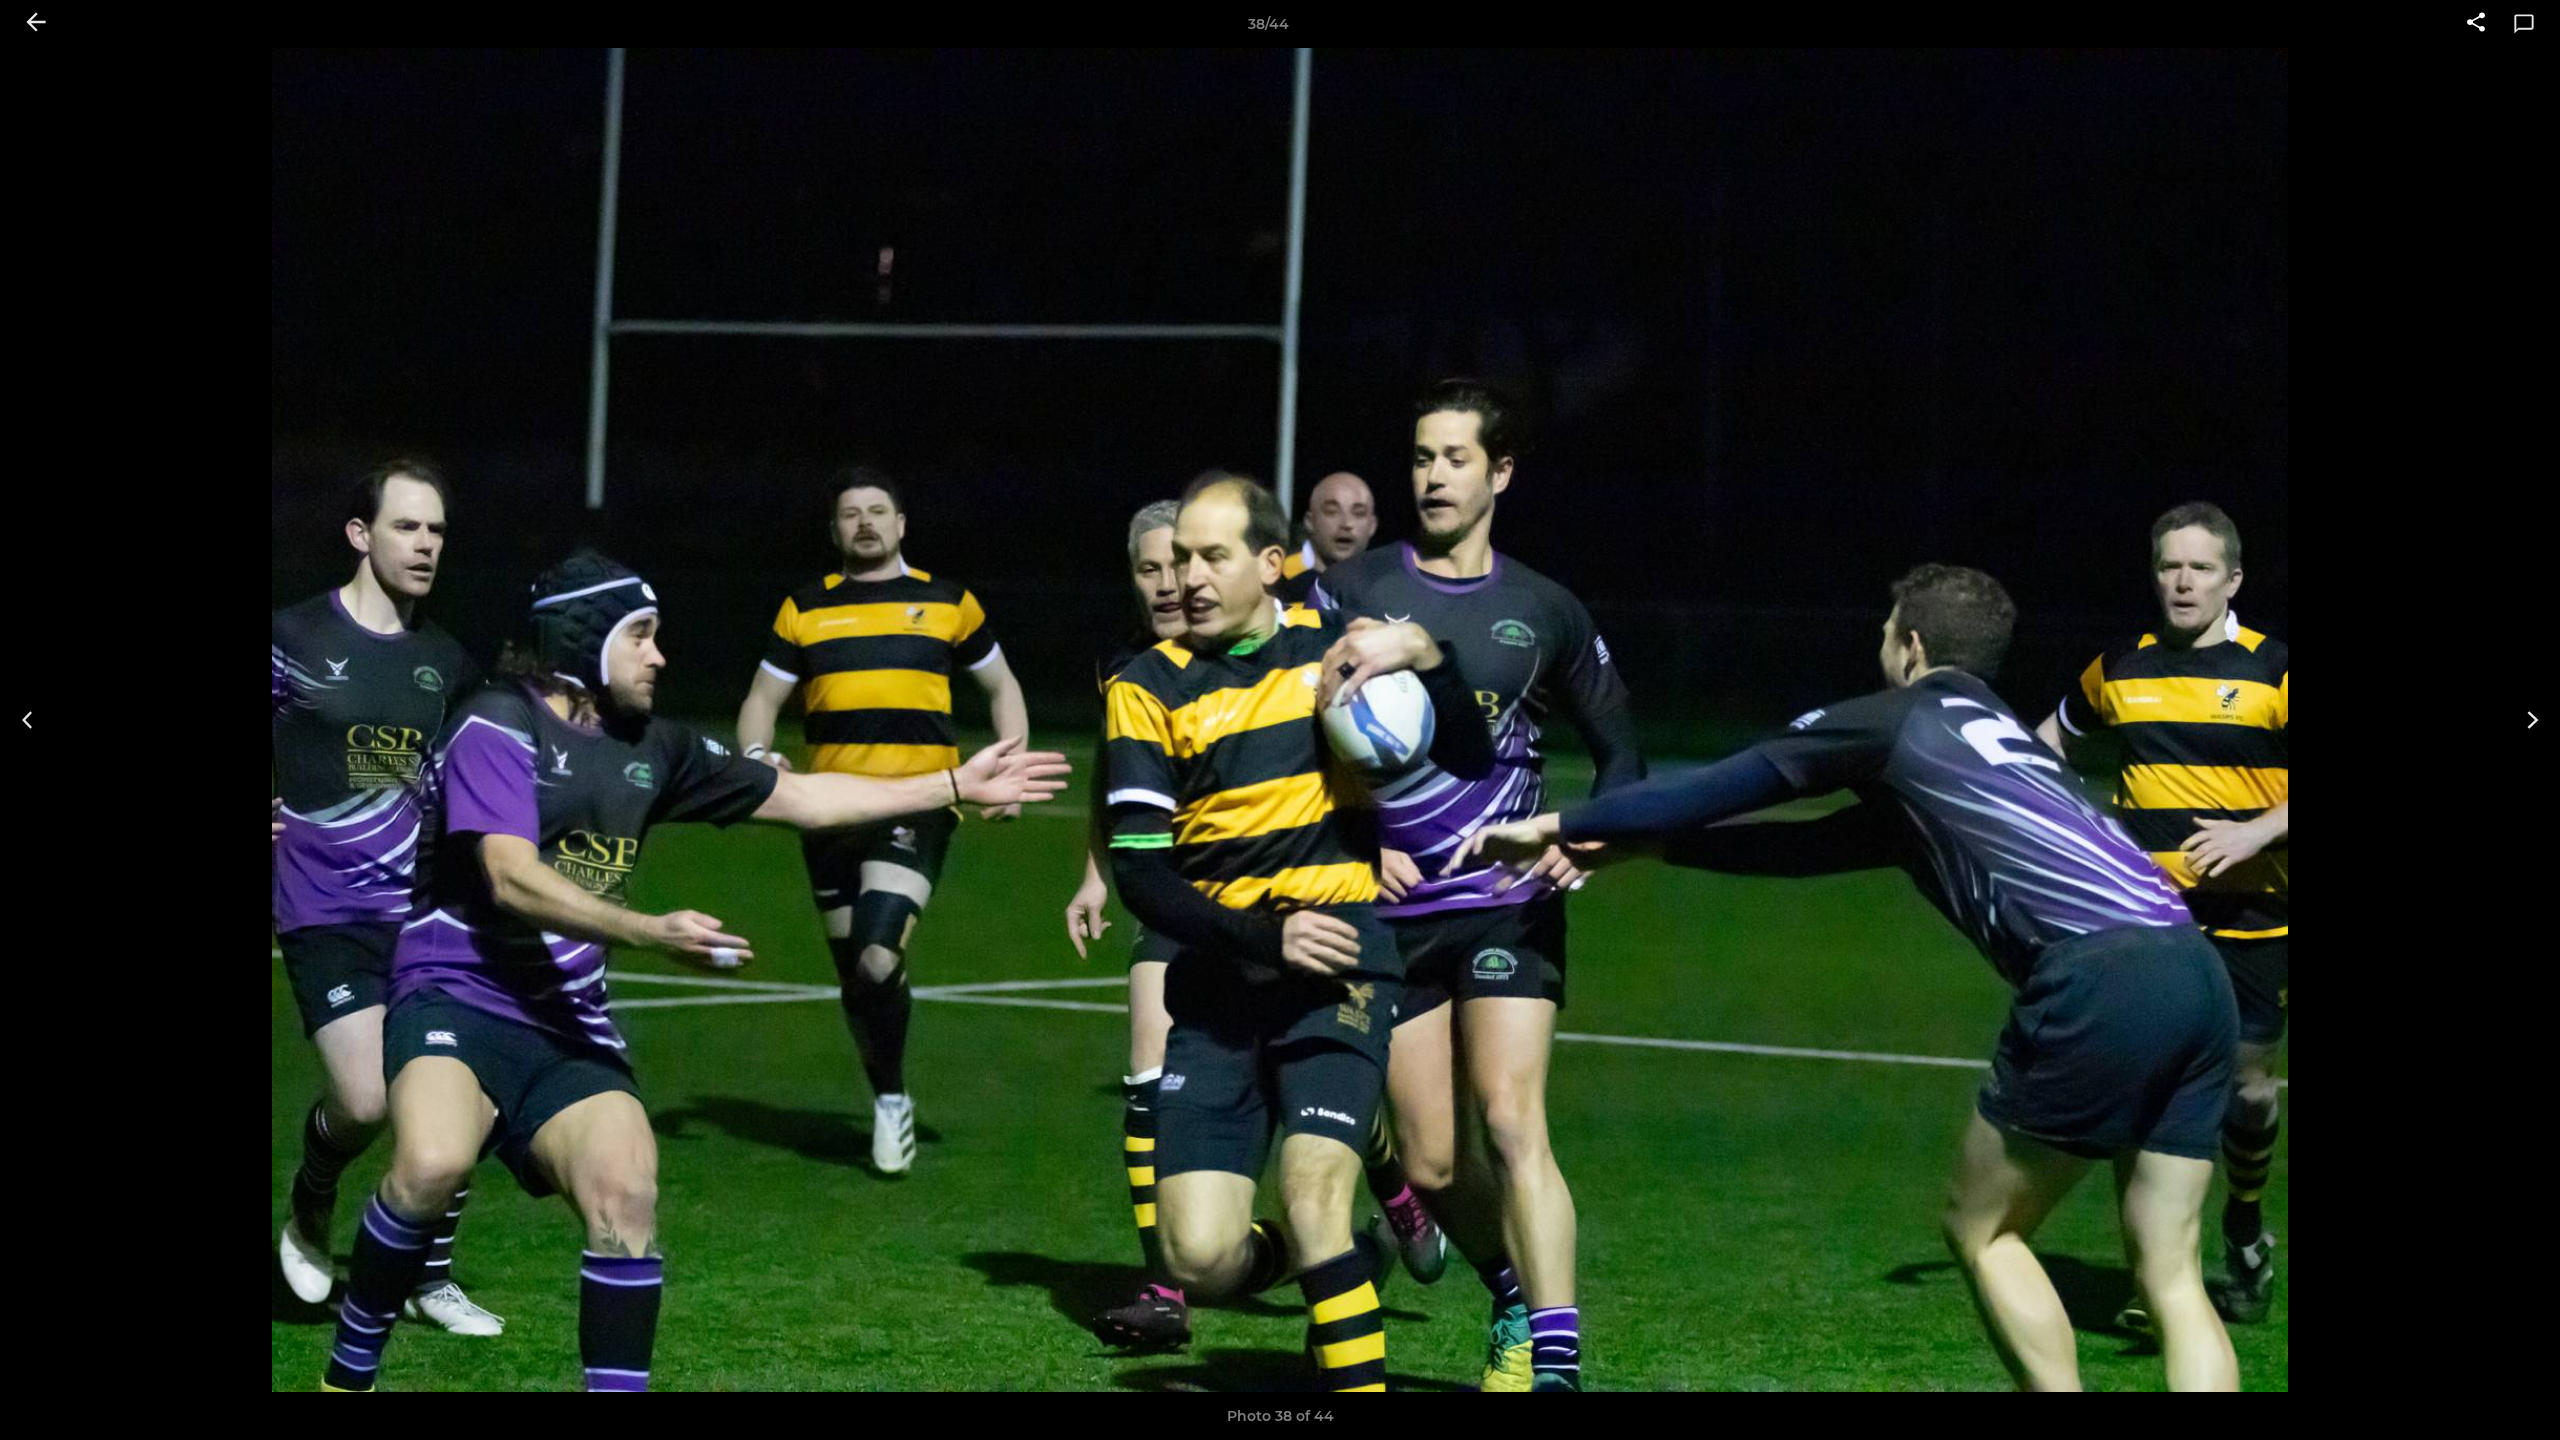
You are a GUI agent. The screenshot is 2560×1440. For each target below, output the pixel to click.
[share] (2476, 24)
